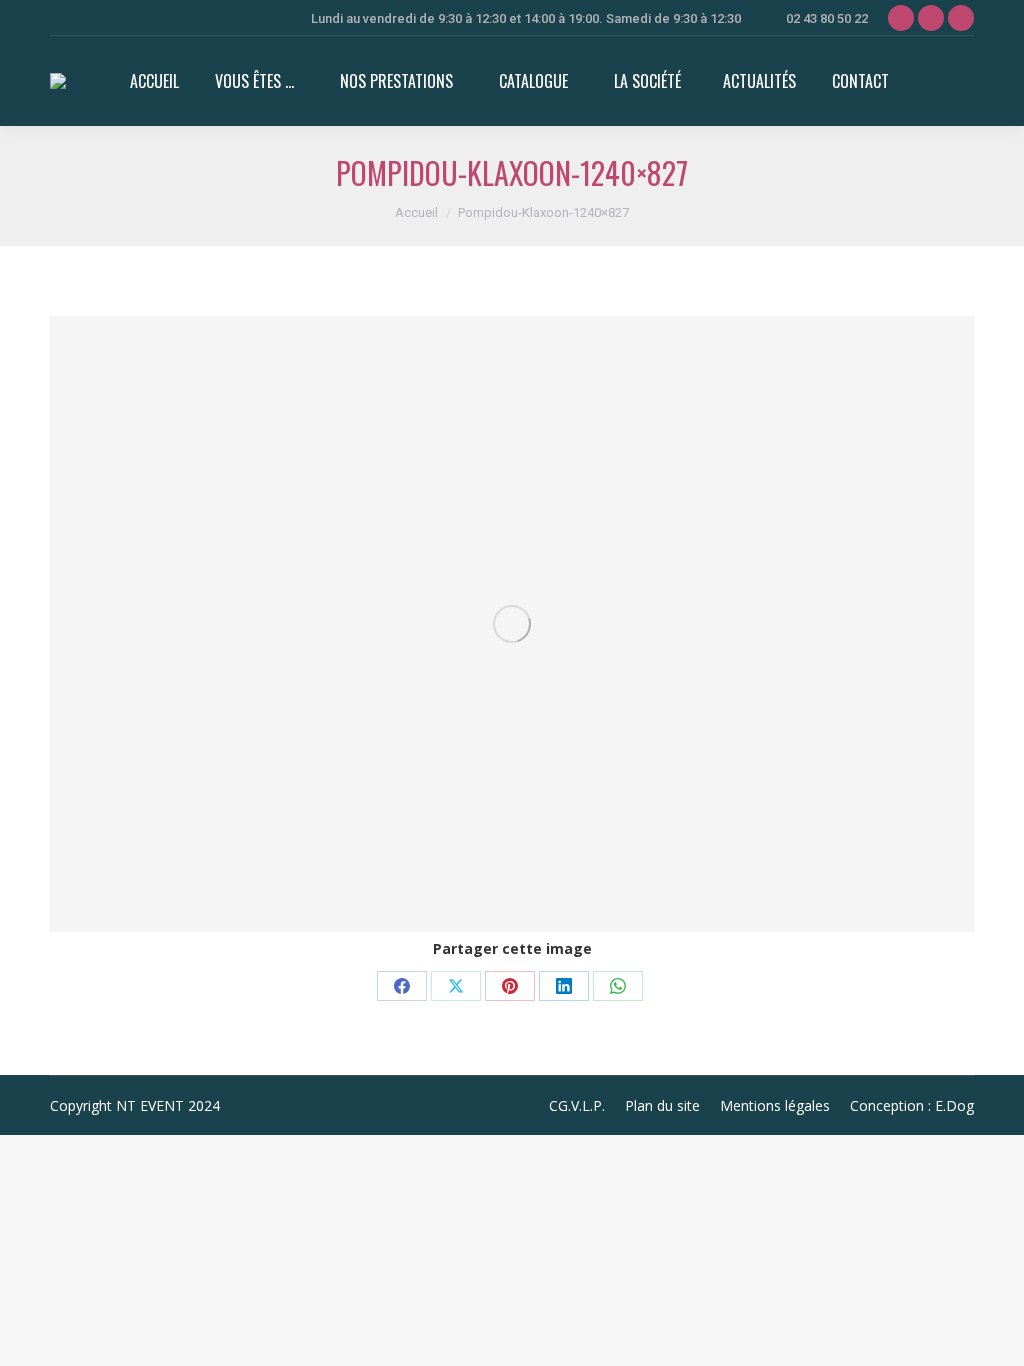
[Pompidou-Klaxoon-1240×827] (512, 624)
